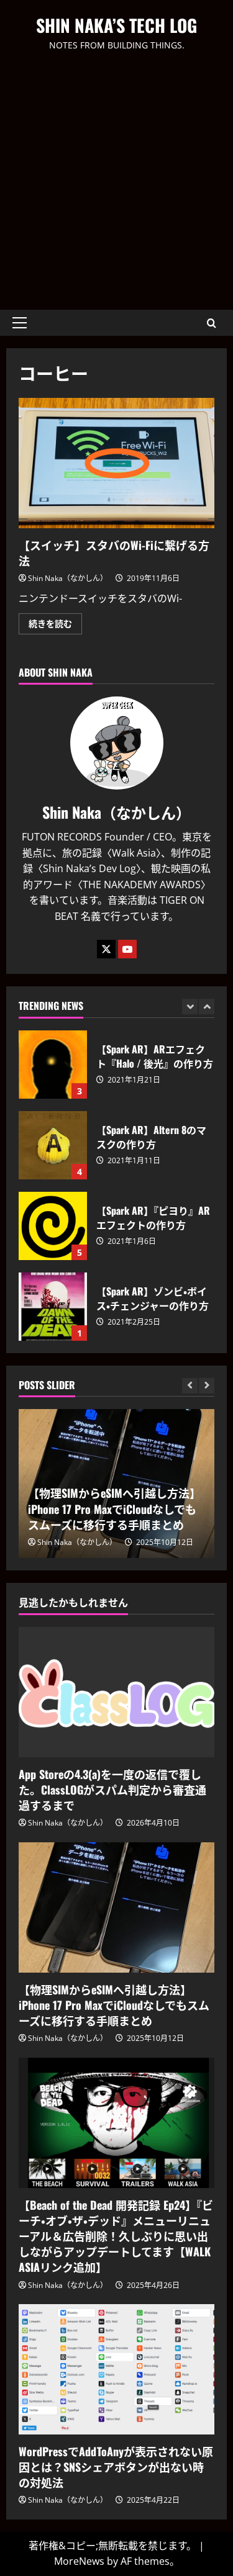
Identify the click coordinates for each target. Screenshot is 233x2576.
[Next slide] (207, 1007)
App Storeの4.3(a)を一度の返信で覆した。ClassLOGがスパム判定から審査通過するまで (112, 1790)
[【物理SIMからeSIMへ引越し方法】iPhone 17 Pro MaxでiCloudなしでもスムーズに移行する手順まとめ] (116, 1907)
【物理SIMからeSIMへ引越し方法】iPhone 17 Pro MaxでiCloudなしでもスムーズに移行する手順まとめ (114, 1508)
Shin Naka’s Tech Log (116, 25)
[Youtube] (127, 949)
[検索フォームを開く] (212, 323)
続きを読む (55, 626)
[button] (20, 323)
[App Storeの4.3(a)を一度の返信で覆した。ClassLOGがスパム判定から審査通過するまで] (116, 1692)
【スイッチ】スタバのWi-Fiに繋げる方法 (116, 463)
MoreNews (79, 2561)
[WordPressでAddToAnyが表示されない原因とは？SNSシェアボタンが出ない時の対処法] (116, 2369)
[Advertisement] (116, 175)
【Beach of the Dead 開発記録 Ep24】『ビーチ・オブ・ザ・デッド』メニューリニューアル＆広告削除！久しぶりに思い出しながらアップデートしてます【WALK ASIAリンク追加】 (116, 2236)
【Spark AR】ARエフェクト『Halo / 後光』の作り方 (53, 1065)
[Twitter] (106, 949)
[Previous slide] (190, 1007)
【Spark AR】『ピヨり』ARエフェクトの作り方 (53, 1226)
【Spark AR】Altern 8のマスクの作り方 (53, 1145)
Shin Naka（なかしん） (68, 578)
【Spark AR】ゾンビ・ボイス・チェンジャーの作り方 (53, 1307)
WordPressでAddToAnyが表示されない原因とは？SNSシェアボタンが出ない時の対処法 (116, 2467)
